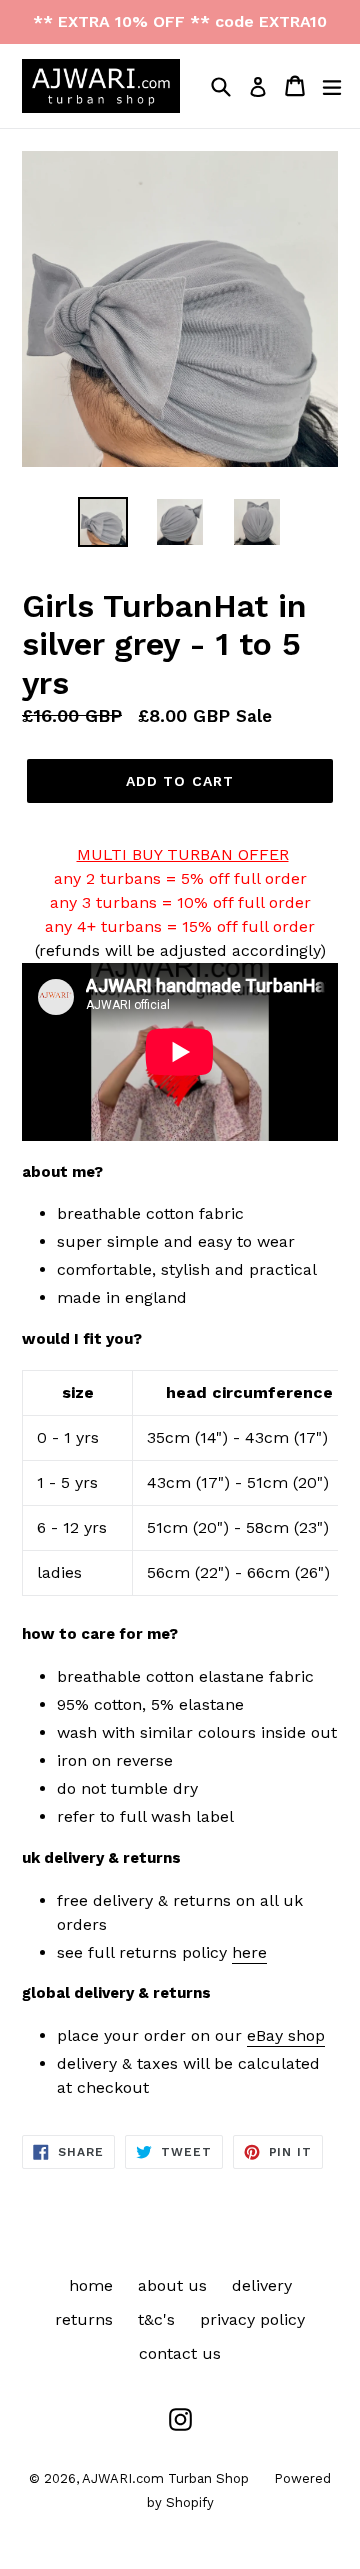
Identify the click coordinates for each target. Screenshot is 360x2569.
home (91, 2285)
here (249, 1952)
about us (172, 2285)
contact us (180, 2353)
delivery (262, 2285)
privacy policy (252, 2319)
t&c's (156, 2319)
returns (84, 2319)
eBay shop (286, 2035)
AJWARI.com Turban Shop (165, 2478)
